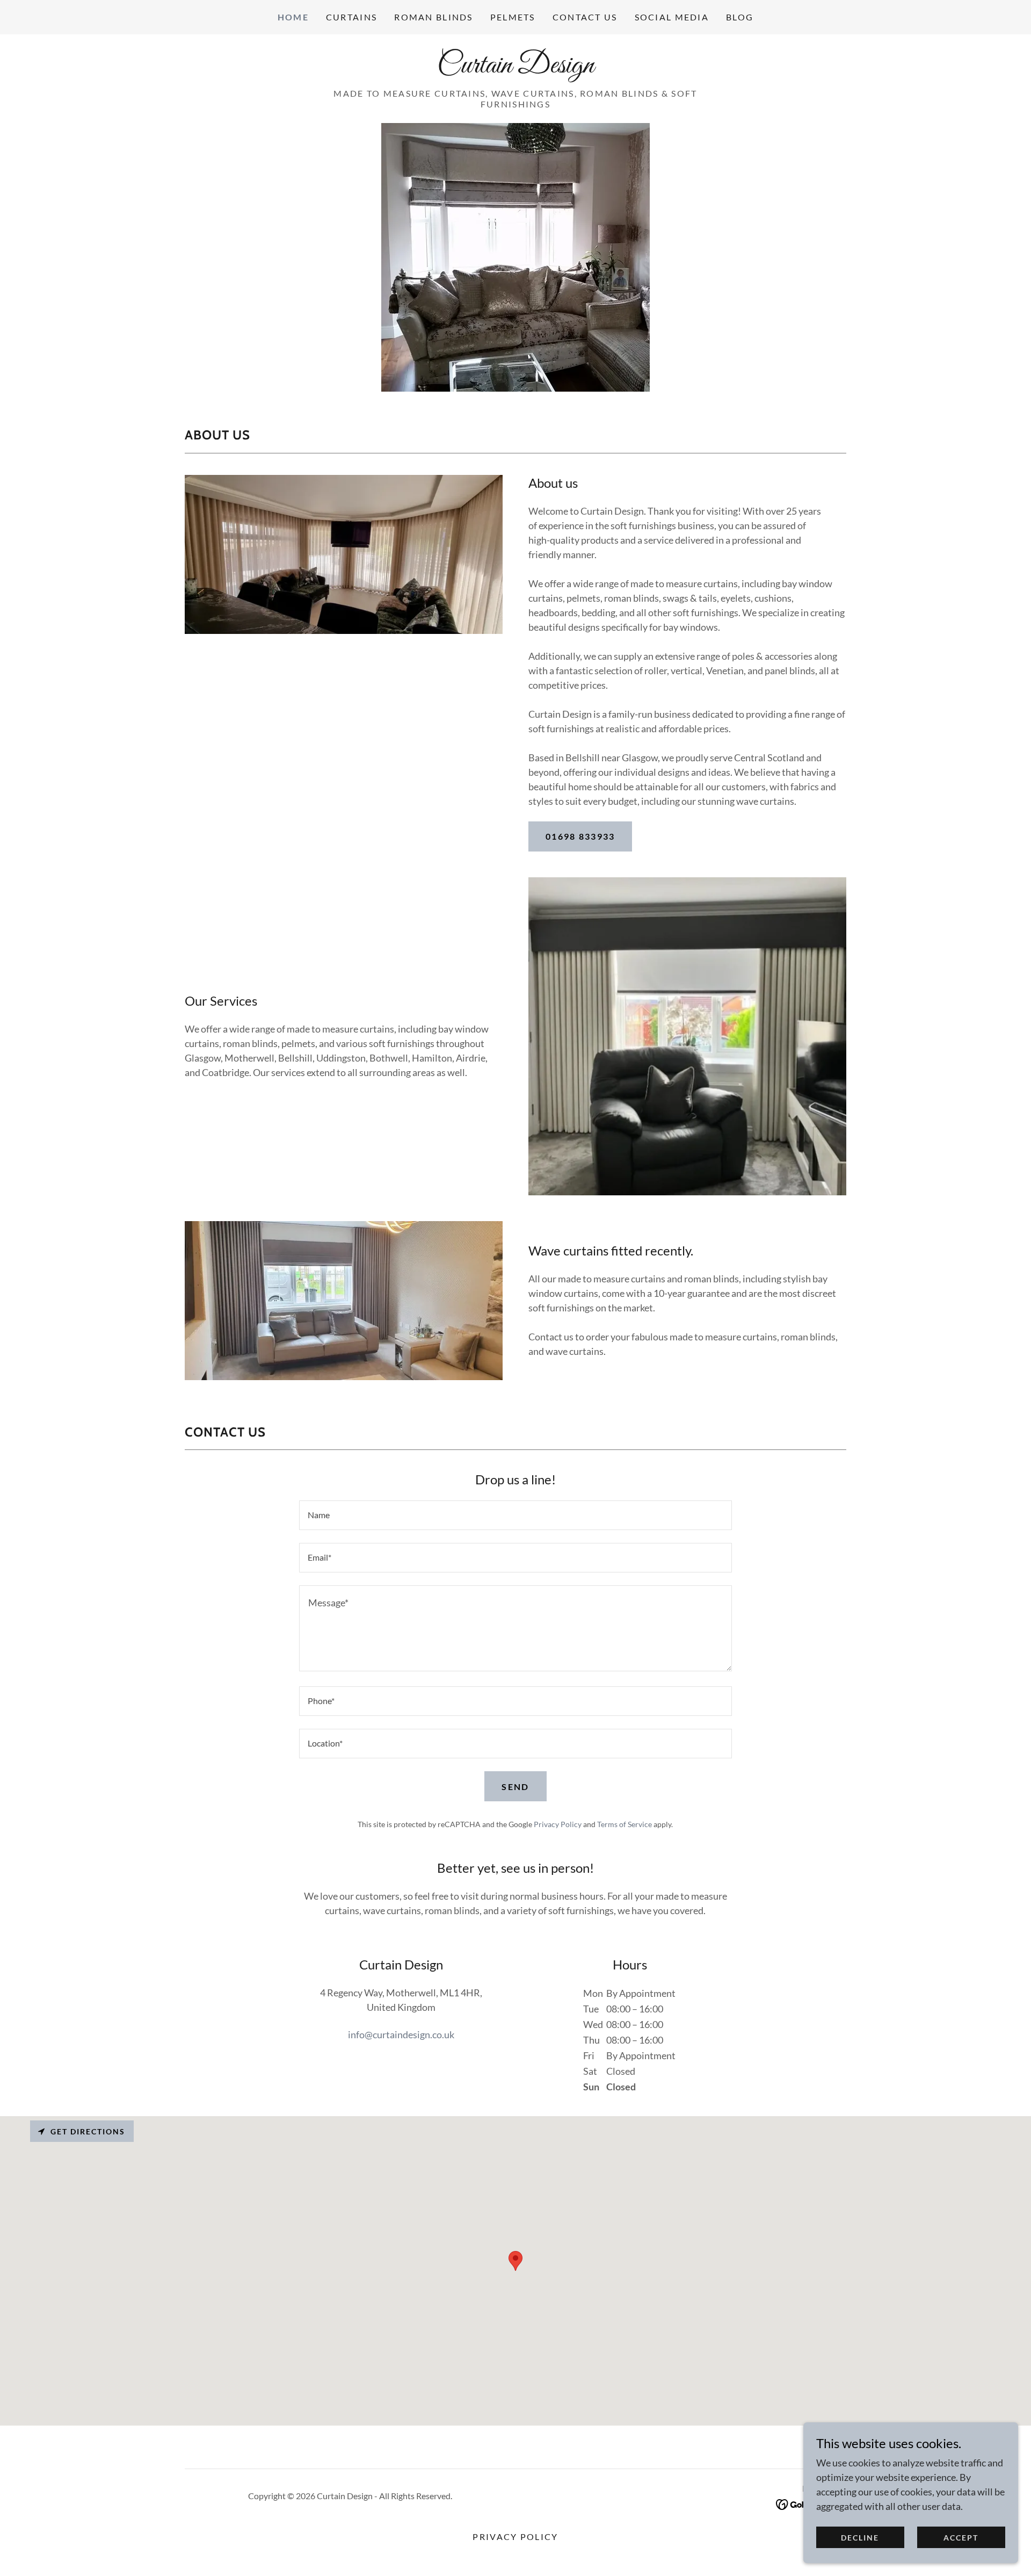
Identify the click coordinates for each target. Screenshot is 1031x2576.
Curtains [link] (351, 17)
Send (515, 1787)
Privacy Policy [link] (558, 1824)
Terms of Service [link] (625, 1824)
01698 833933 (580, 836)
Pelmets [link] (513, 17)
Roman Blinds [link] (433, 17)
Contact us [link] (585, 17)
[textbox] (515, 1515)
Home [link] (293, 17)
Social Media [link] (672, 17)
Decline (860, 2538)
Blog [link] (740, 17)
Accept (961, 2538)
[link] (515, 69)
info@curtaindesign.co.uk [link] (401, 2034)
